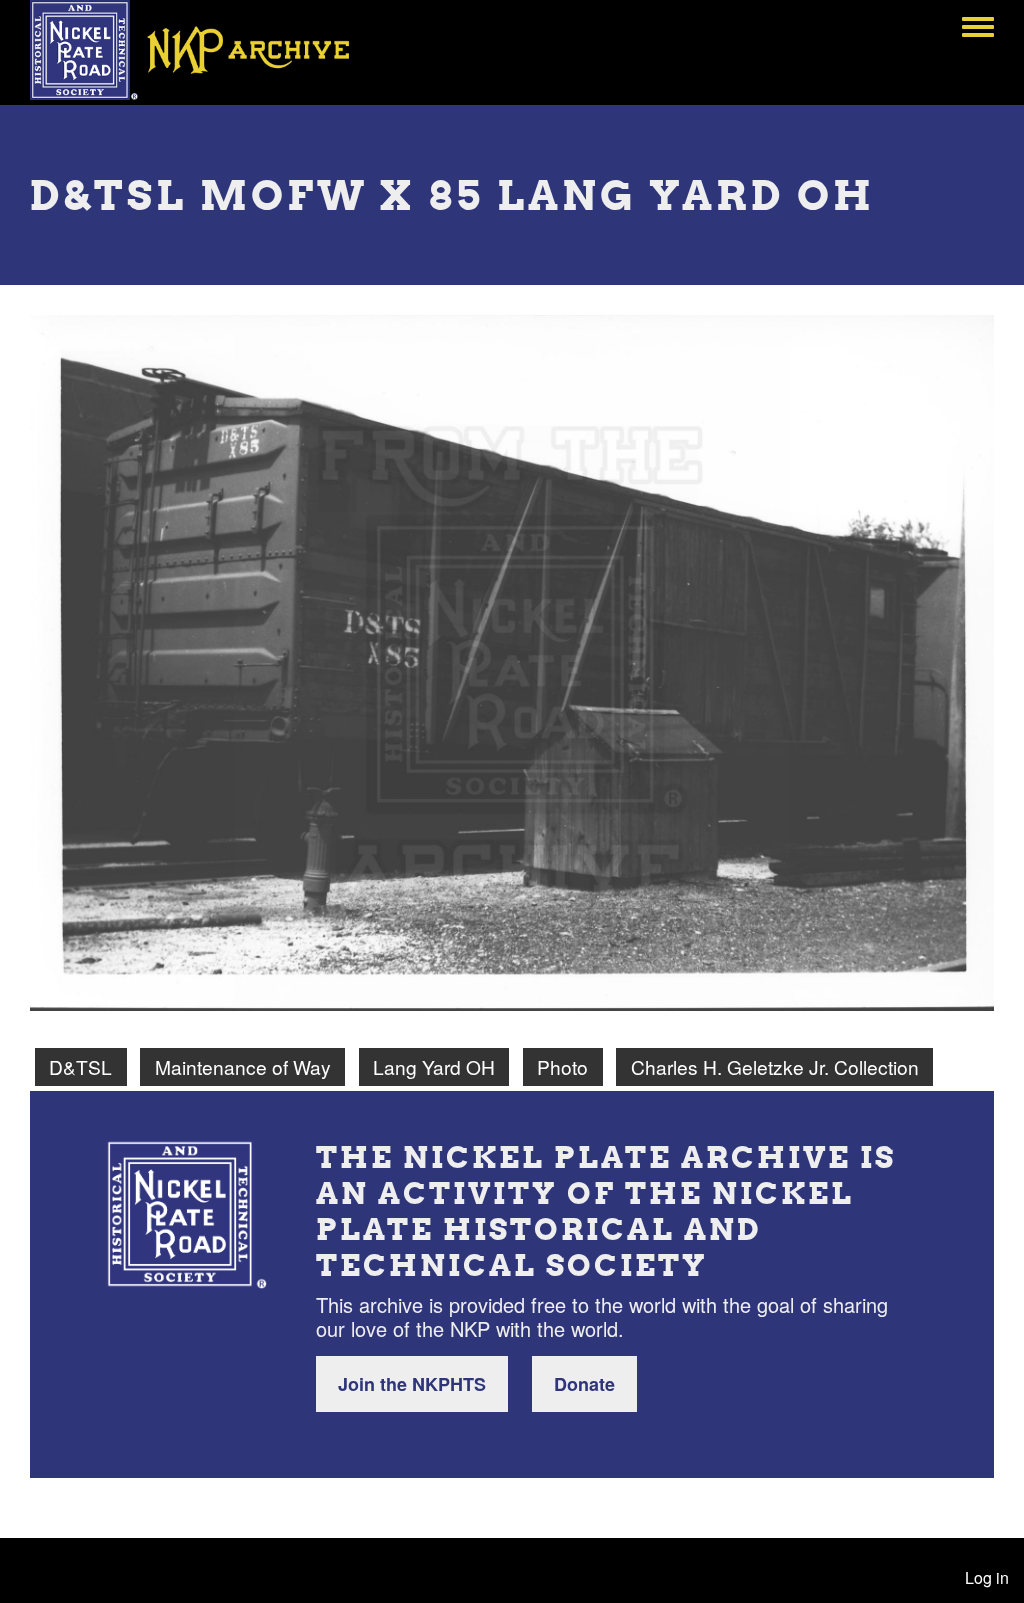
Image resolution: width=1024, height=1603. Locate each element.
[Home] (204, 50)
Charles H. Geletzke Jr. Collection (775, 1066)
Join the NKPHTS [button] (412, 1384)
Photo (562, 1066)
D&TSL (80, 1066)
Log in (987, 1577)
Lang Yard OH (434, 1066)
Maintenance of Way (243, 1066)
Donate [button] (584, 1384)
